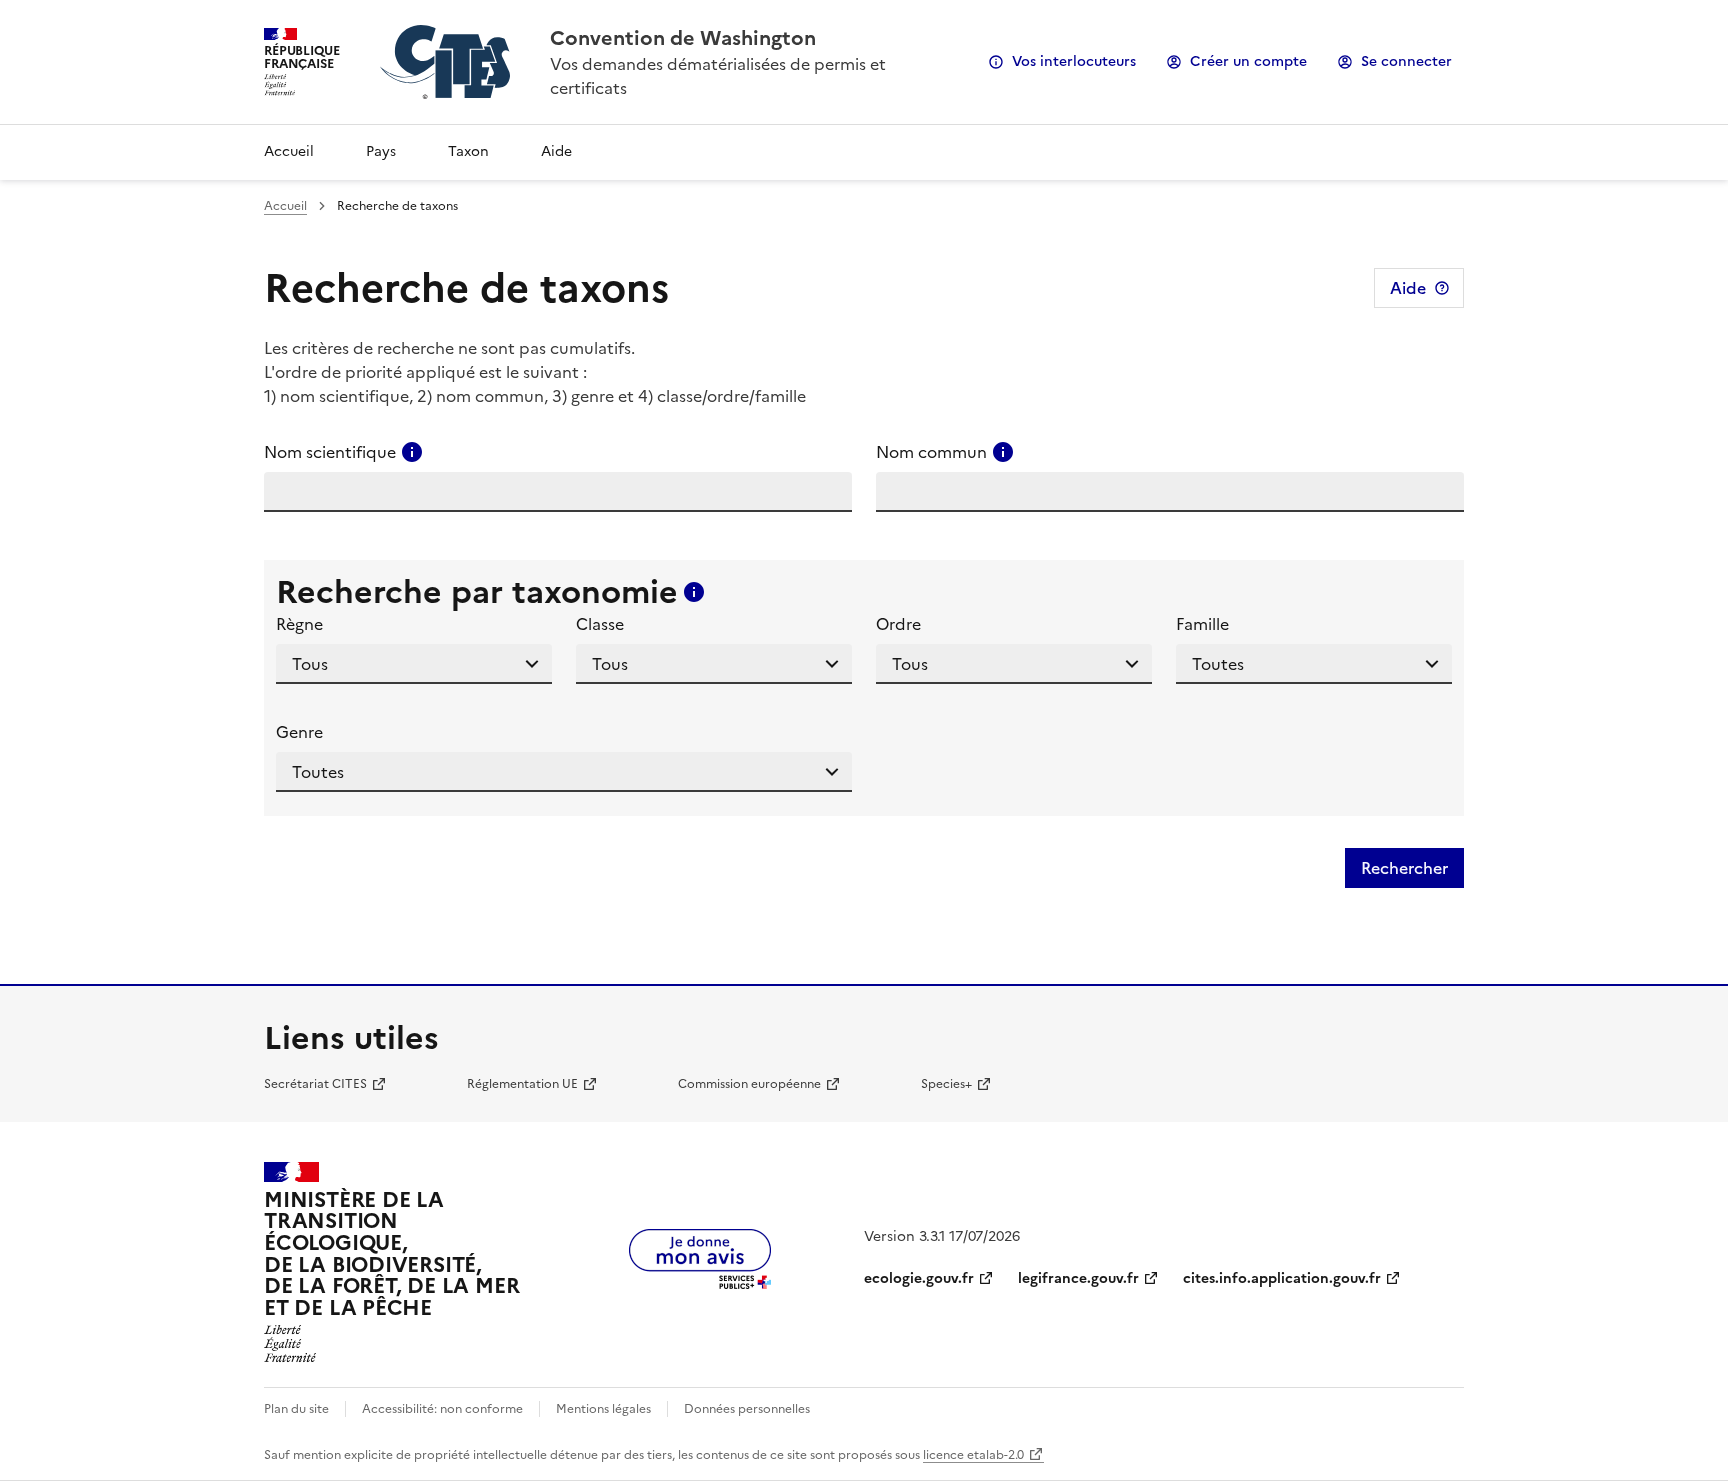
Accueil (289, 151)
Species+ (946, 1084)
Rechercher (1404, 868)
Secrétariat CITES (315, 1084)
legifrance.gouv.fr (1078, 1278)
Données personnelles (747, 1409)
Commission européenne (749, 1084)
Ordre (898, 624)
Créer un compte (1248, 61)
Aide (556, 151)
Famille (1202, 624)
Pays (381, 151)
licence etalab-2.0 (973, 1455)
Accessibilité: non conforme (442, 1409)
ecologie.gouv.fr (919, 1278)
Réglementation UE (522, 1084)
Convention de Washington (683, 38)
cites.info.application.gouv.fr (1282, 1278)
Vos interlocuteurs (1074, 61)
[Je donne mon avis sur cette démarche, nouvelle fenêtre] (700, 1283)
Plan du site (296, 1409)
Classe (600, 624)
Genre (299, 732)
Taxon (468, 151)
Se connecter (1406, 61)
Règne (299, 624)
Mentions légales (603, 1409)
